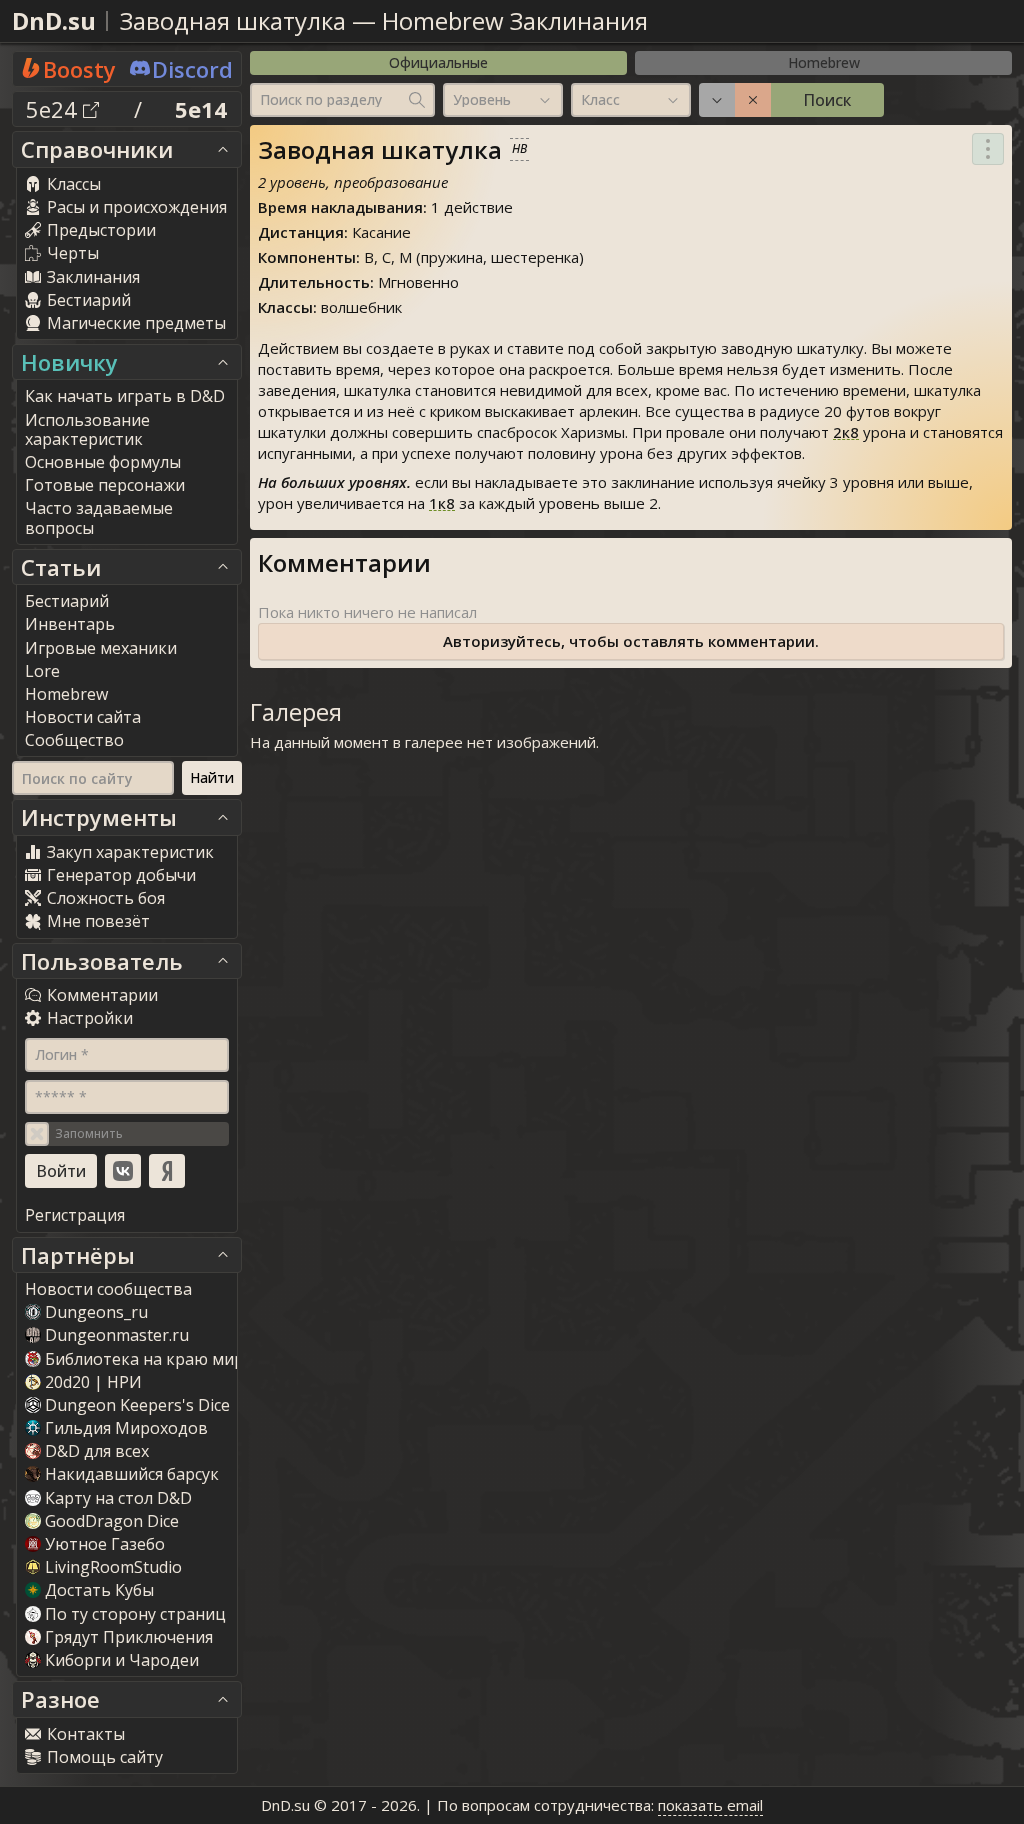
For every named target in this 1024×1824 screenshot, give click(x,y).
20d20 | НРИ (93, 1382)
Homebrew (824, 62)
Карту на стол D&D (118, 1498)
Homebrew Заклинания (515, 20)
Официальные (438, 62)
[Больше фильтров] (717, 100)
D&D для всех (97, 1451)
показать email (710, 1805)
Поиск (827, 100)
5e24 (54, 109)
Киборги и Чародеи (122, 1660)
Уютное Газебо (105, 1544)
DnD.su (54, 20)
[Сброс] (753, 100)
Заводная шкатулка (233, 20)
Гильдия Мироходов (126, 1428)
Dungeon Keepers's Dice (137, 1405)
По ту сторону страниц (135, 1614)
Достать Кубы (99, 1590)
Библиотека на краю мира (149, 1359)
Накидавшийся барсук (132, 1474)
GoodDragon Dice (112, 1521)
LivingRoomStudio (113, 1567)
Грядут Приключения (129, 1637)
